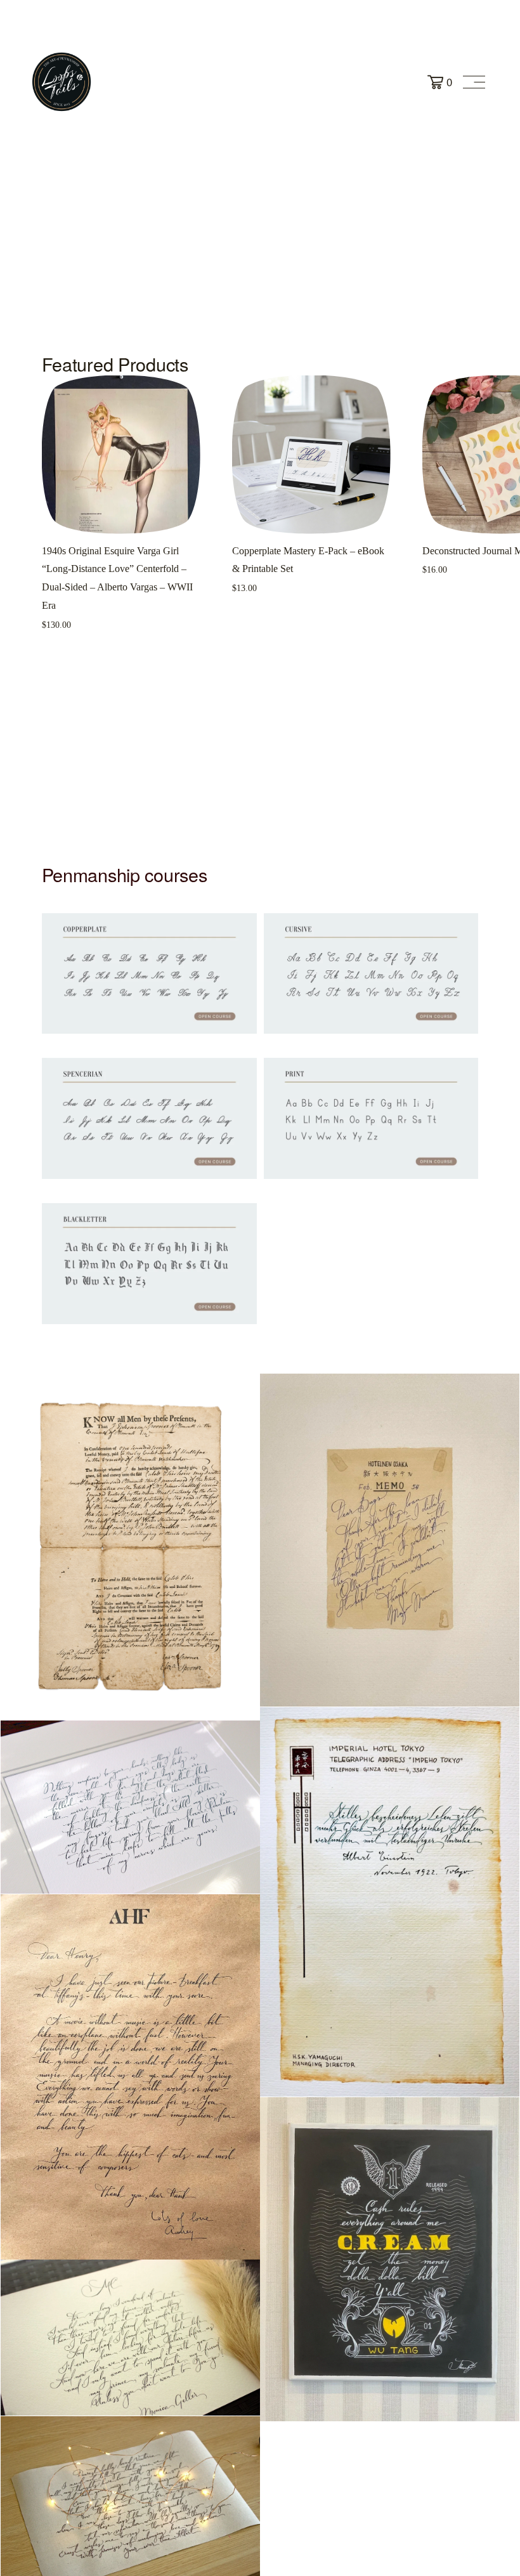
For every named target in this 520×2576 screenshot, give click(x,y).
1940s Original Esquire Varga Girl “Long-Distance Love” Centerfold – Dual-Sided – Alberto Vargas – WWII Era (117, 578)
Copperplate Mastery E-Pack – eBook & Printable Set (308, 560)
